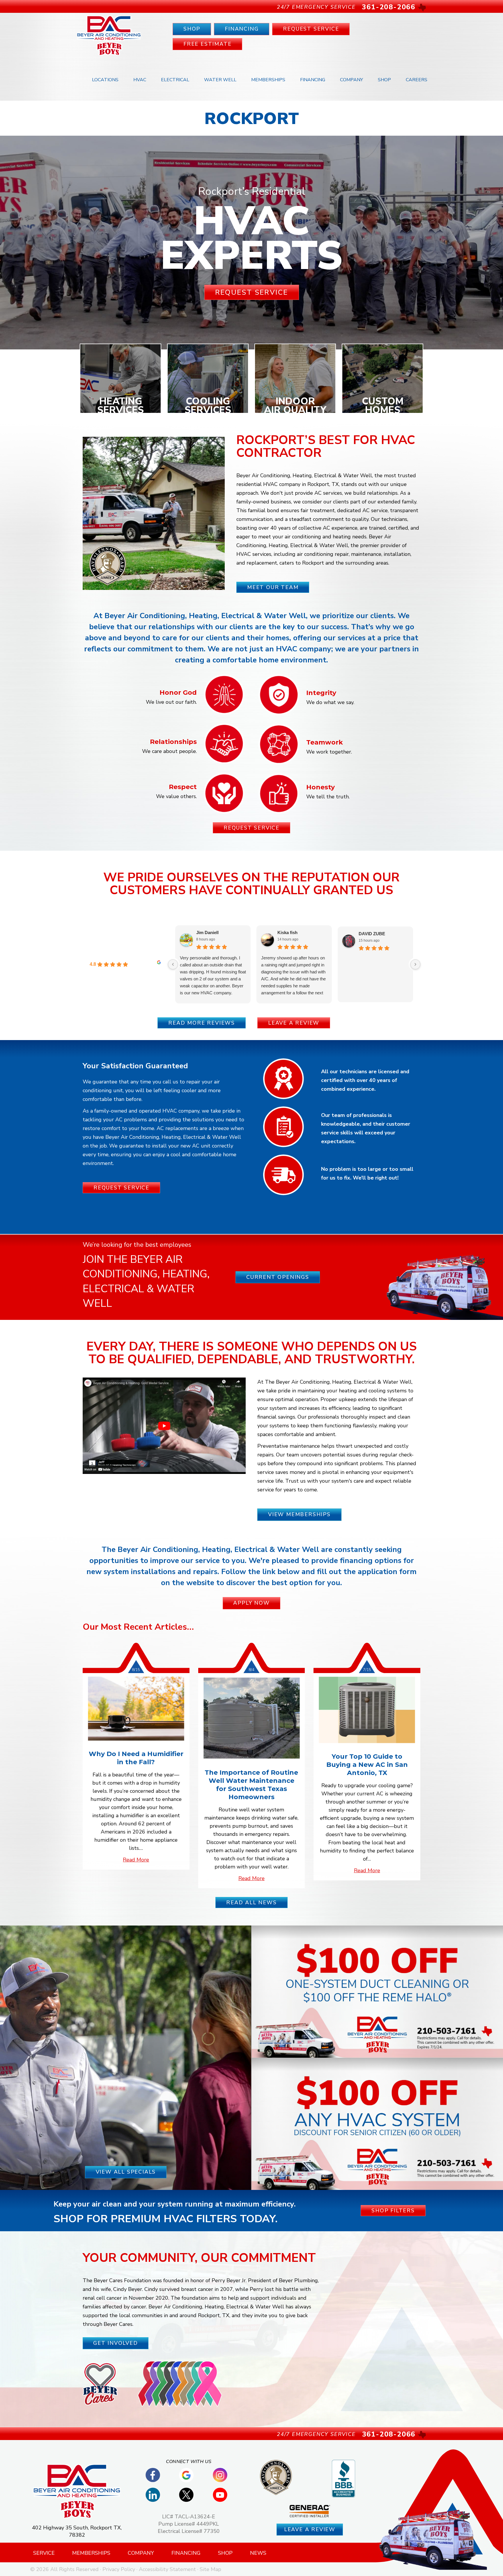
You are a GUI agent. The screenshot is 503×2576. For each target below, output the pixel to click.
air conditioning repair (323, 554)
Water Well (220, 80)
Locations (105, 80)
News (258, 2553)
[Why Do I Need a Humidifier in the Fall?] (136, 1708)
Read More (136, 1860)
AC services (328, 493)
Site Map (210, 2569)
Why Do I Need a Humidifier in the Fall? (136, 1758)
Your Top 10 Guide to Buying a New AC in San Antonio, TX (367, 1765)
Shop (384, 80)
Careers (417, 80)
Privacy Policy (119, 2569)
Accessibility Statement (167, 2569)
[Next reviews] (415, 964)
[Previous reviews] (173, 964)
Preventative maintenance (289, 1446)
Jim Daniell (207, 932)
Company (351, 80)
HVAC (140, 80)
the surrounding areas (362, 563)
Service (44, 2553)
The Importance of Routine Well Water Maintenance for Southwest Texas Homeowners (251, 1785)
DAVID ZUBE (372, 934)
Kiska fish (287, 932)
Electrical (175, 80)
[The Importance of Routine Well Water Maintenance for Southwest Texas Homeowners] (251, 1718)
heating (342, 537)
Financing (313, 80)
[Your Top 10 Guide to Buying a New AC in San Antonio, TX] (367, 1710)
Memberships (268, 80)
